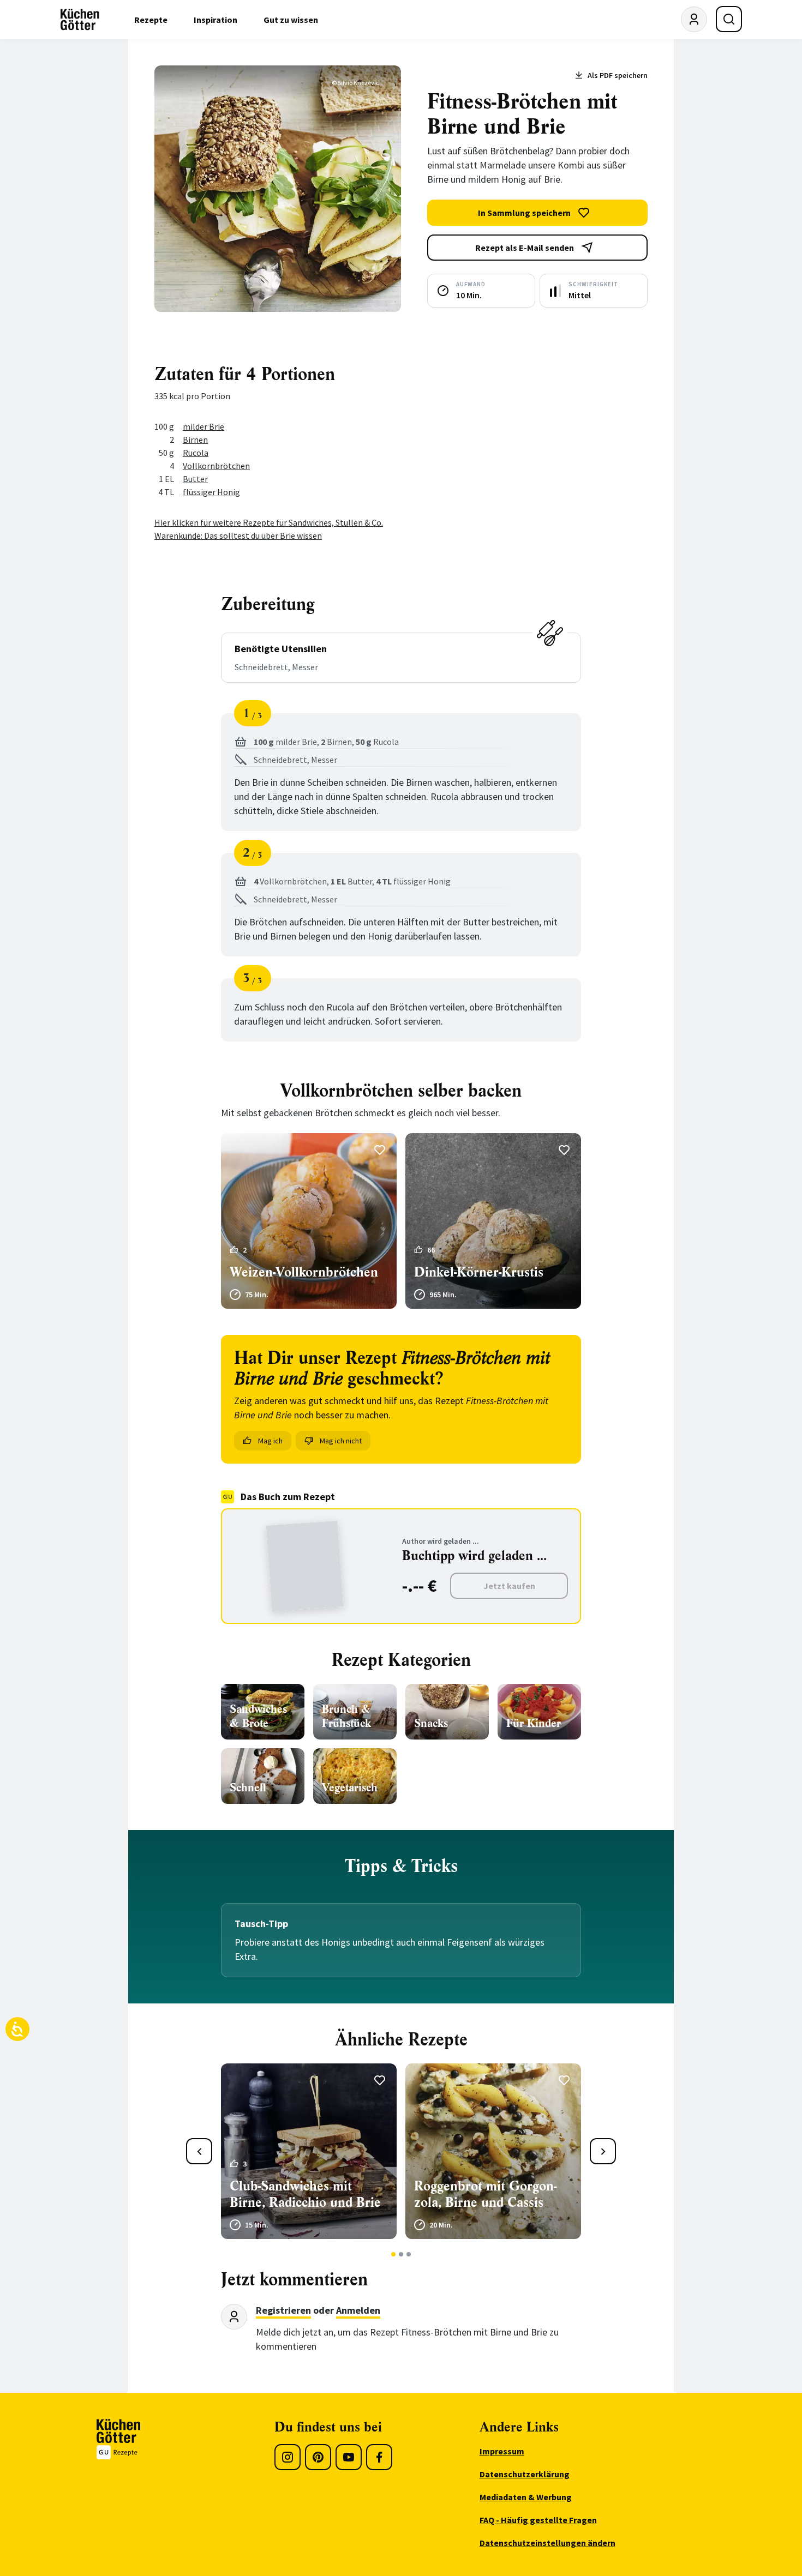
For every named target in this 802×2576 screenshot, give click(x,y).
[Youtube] (349, 2457)
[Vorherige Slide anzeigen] (199, 2151)
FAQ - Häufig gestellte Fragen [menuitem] (538, 2520)
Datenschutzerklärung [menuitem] (525, 2474)
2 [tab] (401, 2254)
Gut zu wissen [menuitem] (291, 20)
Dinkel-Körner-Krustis (479, 1272)
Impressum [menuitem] (502, 2451)
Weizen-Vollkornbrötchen (304, 1272)
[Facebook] (379, 2457)
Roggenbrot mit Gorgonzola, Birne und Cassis (485, 2194)
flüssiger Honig (211, 492)
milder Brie (204, 426)
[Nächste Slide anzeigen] (603, 2151)
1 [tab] (394, 2254)
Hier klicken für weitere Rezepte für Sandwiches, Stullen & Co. (269, 522)
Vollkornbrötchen (216, 466)
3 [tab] (409, 2254)
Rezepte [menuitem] (151, 20)
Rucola (196, 453)
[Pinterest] (318, 2457)
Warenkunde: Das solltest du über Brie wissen (238, 535)
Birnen (195, 440)
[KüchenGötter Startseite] (80, 20)
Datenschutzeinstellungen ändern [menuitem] (547, 2543)
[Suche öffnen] (729, 19)
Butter (195, 479)
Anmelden (358, 2310)
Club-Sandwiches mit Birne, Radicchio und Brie (305, 2194)
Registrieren (283, 2310)
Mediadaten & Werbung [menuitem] (526, 2497)
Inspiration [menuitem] (216, 20)
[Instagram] (288, 2457)
